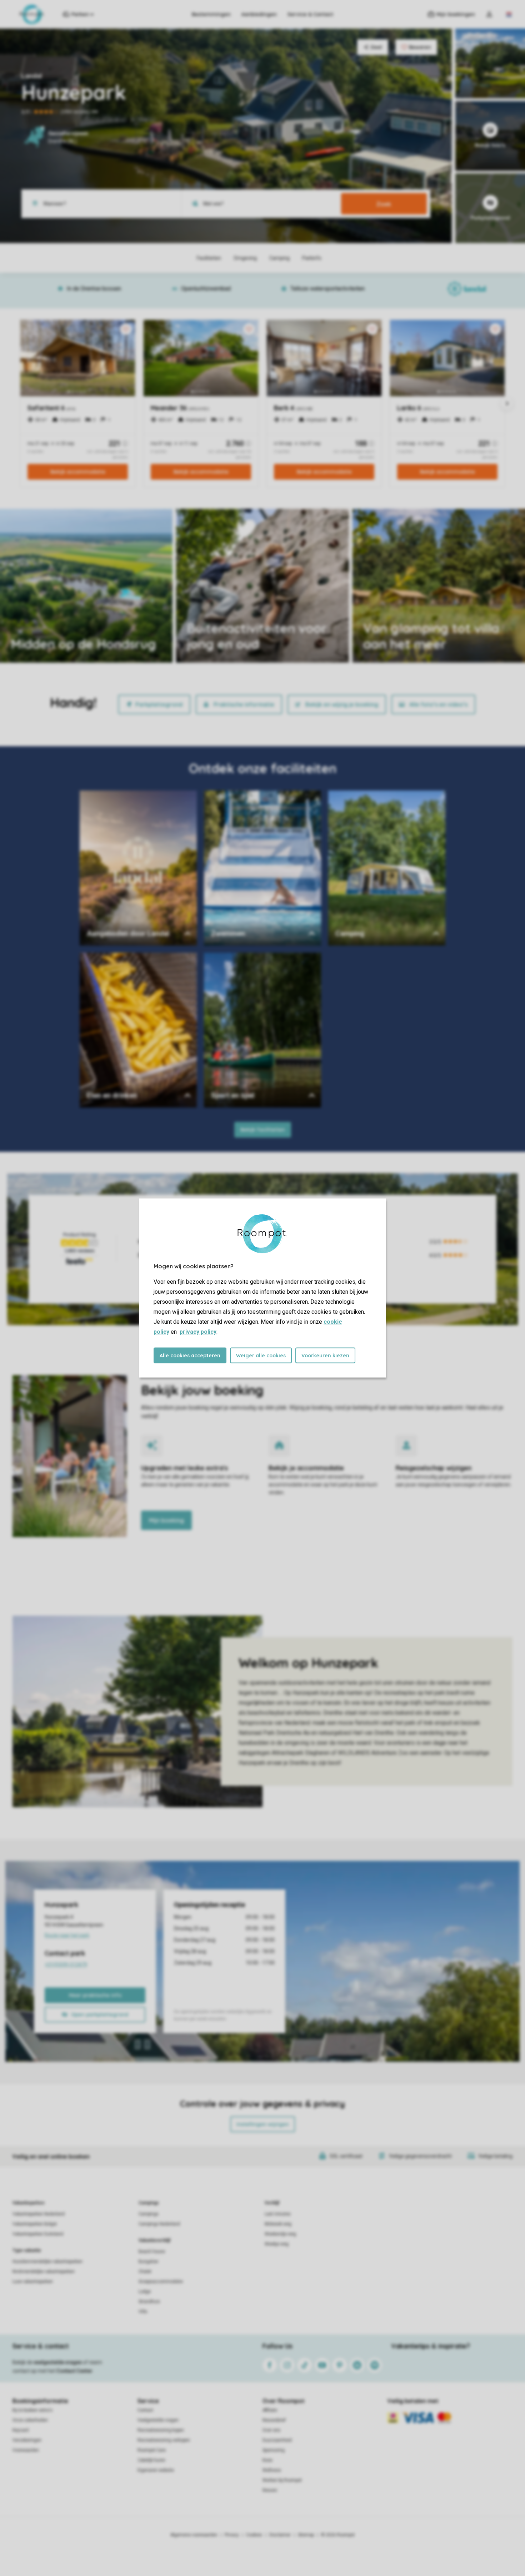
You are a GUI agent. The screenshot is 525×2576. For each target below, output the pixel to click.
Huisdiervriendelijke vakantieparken (47, 2262)
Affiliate (270, 2410)
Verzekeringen (27, 2440)
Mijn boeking (166, 1520)
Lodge (145, 2292)
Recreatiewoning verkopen (164, 2440)
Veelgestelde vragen (158, 2420)
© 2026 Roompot (338, 2535)
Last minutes (278, 2214)
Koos (267, 2460)
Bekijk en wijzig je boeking (342, 704)
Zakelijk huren (151, 2460)
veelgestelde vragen (58, 2362)
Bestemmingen (211, 14)
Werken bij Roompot (282, 2480)
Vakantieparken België (35, 2224)
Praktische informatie (244, 704)
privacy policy (198, 1332)
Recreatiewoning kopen (161, 2430)
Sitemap (306, 2535)
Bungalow (148, 2262)
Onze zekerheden (30, 2420)
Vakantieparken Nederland (39, 2214)
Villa (143, 2312)
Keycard (21, 2430)
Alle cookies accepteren (190, 1356)
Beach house (152, 2251)
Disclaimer (280, 2535)
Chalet (145, 2272)
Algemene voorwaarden (194, 2535)
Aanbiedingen (259, 14)
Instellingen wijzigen (263, 2124)
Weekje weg (277, 2244)
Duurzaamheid (277, 2440)
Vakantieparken (28, 2203)
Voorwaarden (26, 2450)
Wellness (272, 2470)
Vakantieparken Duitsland (38, 2234)
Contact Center (74, 2371)
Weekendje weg (280, 2234)
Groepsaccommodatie (161, 2282)
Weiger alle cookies (261, 1356)
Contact (145, 2410)
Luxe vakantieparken (33, 2282)
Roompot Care (152, 2450)
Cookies (254, 2535)
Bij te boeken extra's (32, 2410)
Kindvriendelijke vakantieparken (44, 2272)
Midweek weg (278, 2224)
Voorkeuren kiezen (325, 1356)
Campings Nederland (159, 2224)
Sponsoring (274, 2450)
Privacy (232, 2535)
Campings (149, 2203)
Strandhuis (149, 2302)
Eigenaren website (156, 2470)
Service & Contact (310, 14)
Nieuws (270, 2490)
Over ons (271, 2430)
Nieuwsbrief (274, 2420)
